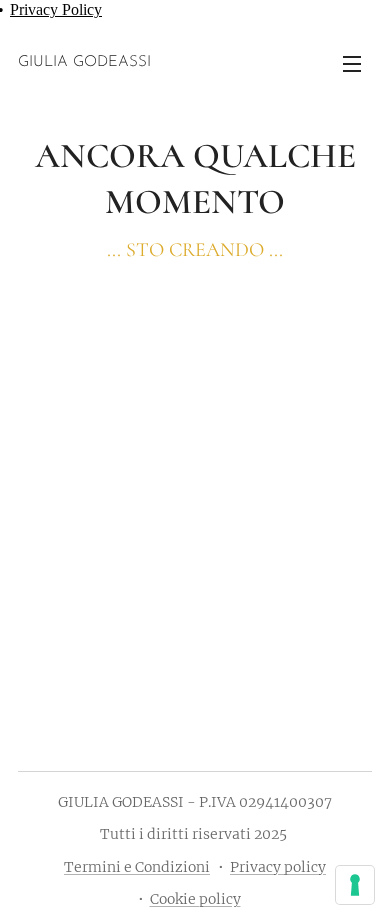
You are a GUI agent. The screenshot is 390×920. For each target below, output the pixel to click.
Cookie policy (195, 899)
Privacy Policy (56, 9)
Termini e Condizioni (137, 867)
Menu (352, 63)
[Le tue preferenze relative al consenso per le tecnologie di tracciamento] (355, 885)
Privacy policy (278, 867)
